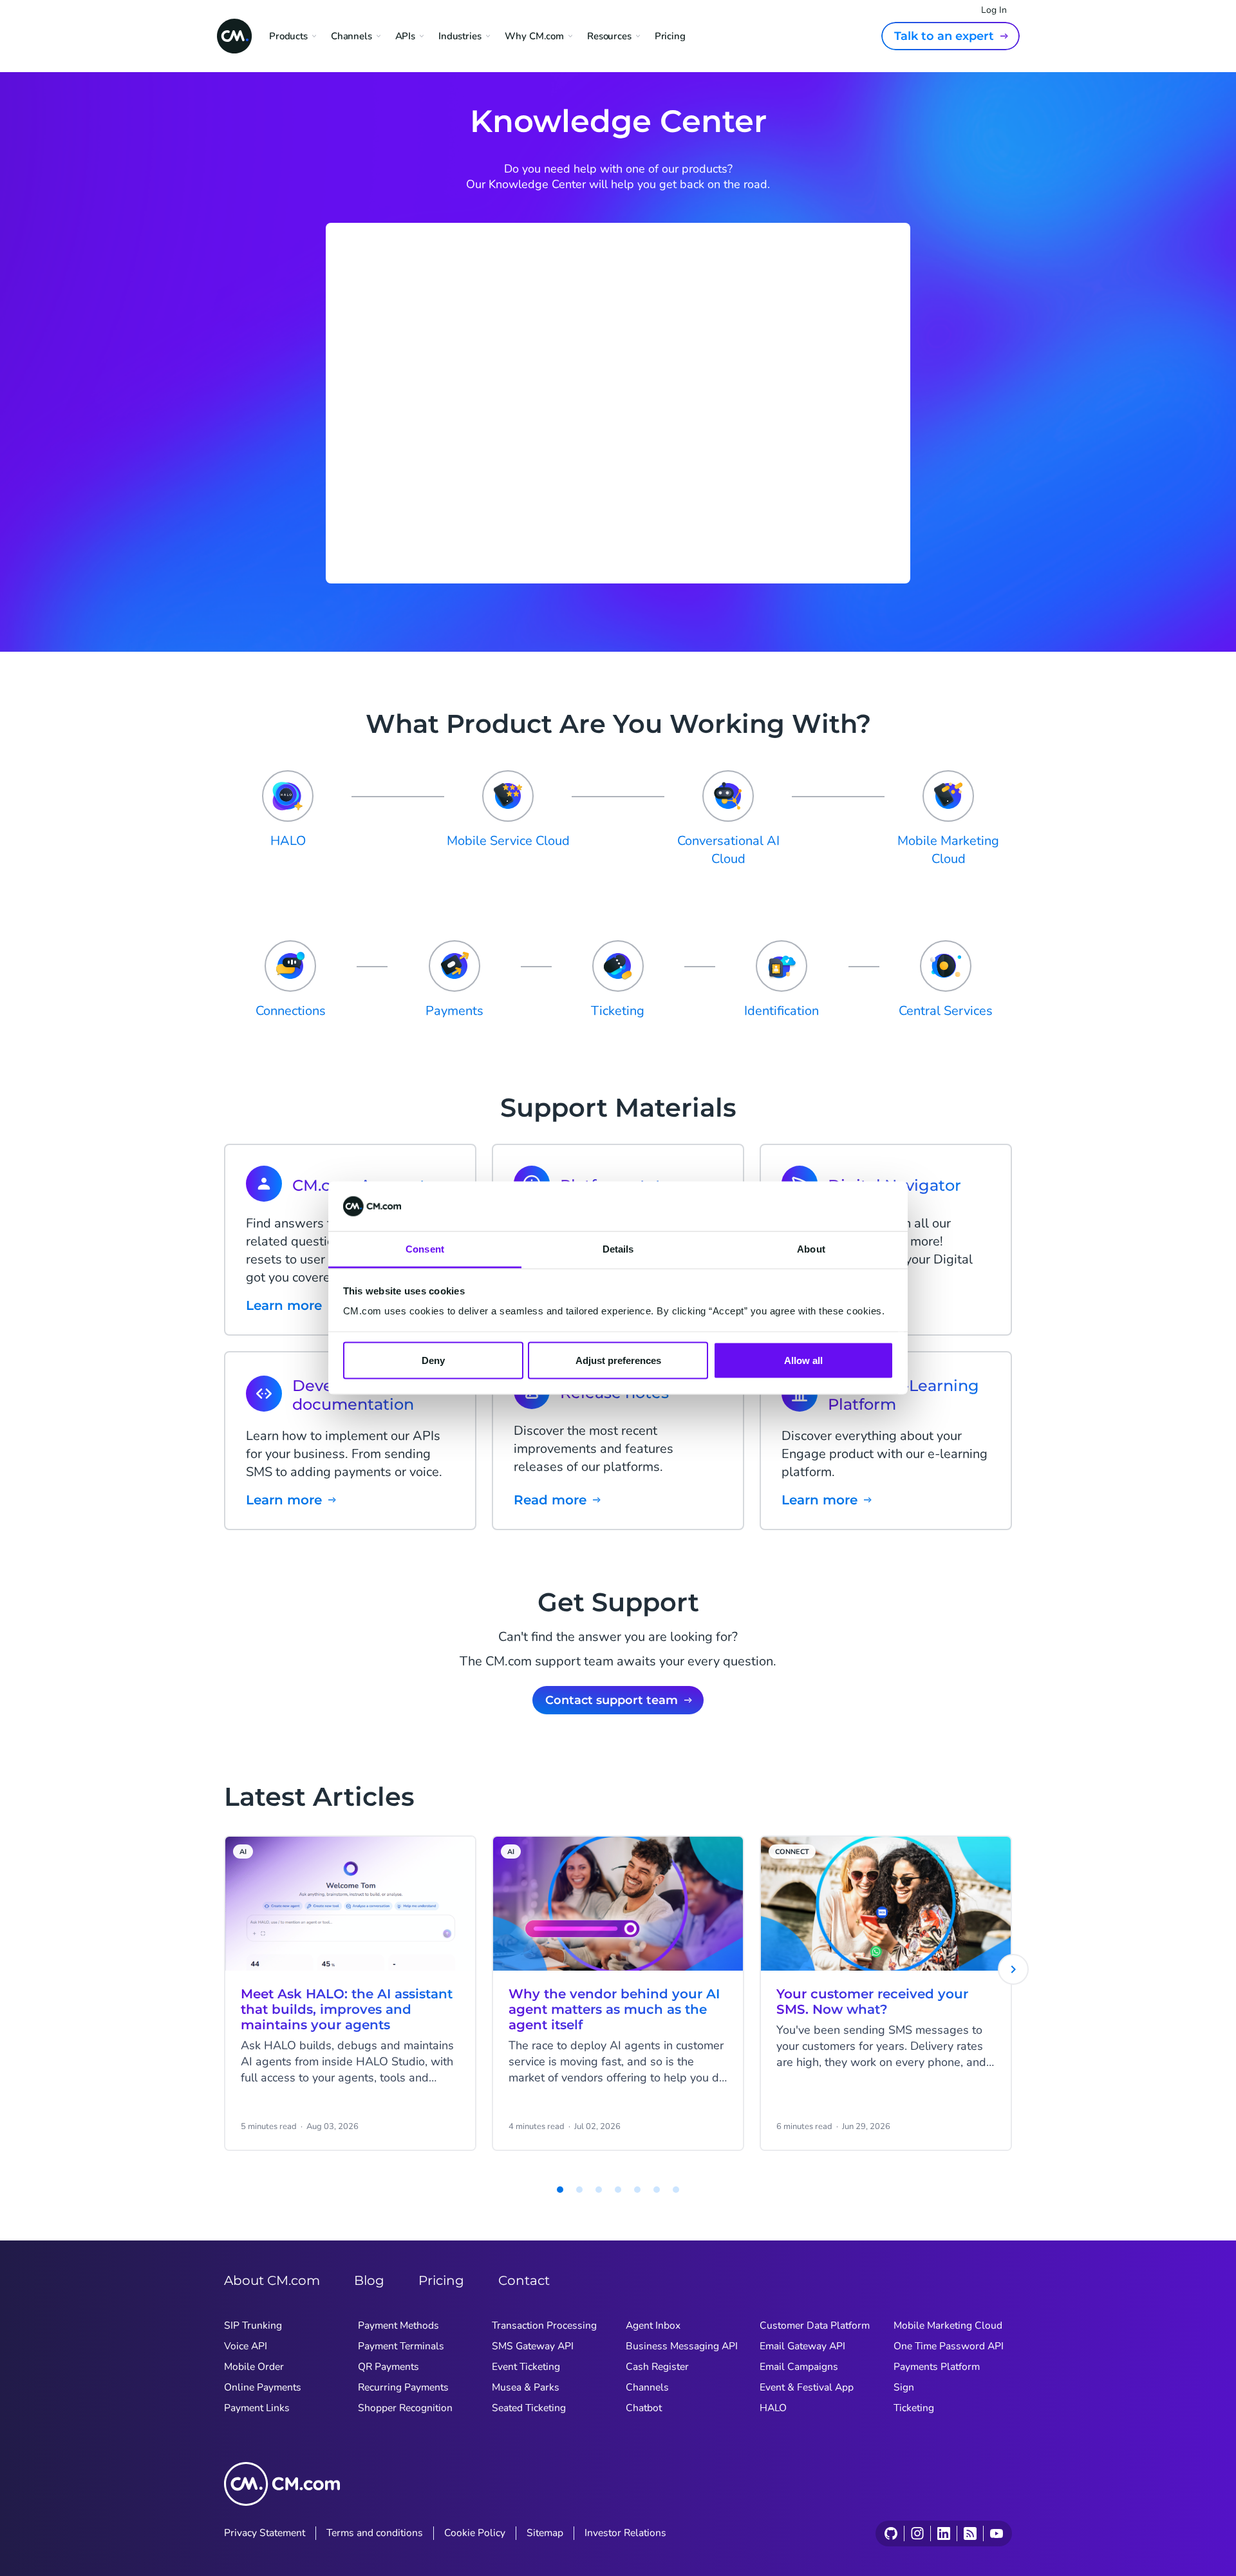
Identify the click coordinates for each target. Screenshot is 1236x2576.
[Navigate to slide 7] (657, 2190)
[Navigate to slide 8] (676, 2190)
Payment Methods (398, 2325)
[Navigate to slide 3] (579, 2190)
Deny (433, 1360)
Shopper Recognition (405, 2408)
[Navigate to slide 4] (599, 2190)
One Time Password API (949, 2346)
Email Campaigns (799, 2367)
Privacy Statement (265, 2533)
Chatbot (644, 2408)
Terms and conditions (375, 2533)
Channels (647, 2387)
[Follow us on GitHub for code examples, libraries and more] (891, 2533)
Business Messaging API (682, 2346)
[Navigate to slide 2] (560, 2190)
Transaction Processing (544, 2325)
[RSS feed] (970, 2533)
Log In (994, 10)
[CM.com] (234, 36)
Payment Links (257, 2408)
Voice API (246, 2346)
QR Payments (389, 2367)
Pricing (670, 36)
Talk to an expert (944, 36)
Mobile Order (254, 2367)
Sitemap (545, 2533)
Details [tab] (618, 1248)
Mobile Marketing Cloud (948, 2325)
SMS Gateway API (533, 2346)
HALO (773, 2408)
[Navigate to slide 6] (637, 2190)
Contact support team (612, 1700)
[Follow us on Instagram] (917, 2533)
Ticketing (914, 2408)
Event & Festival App (807, 2387)
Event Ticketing (526, 2367)
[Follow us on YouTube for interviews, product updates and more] (996, 2533)
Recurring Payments (403, 2387)
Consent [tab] (425, 1248)
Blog (369, 2280)
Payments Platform (937, 2367)
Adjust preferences (618, 1360)
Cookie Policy (475, 2533)
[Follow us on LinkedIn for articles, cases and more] (943, 2533)
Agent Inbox (653, 2325)
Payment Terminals (401, 2346)
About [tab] (811, 1248)
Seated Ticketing (529, 2408)
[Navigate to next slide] (1013, 1969)
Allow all (803, 1360)
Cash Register (657, 2367)
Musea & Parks (526, 2387)
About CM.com (272, 2280)
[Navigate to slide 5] (618, 2190)
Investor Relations (625, 2533)
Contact (524, 2280)
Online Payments (263, 2387)
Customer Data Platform (815, 2325)
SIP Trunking (253, 2325)
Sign (904, 2387)
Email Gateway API (802, 2346)
